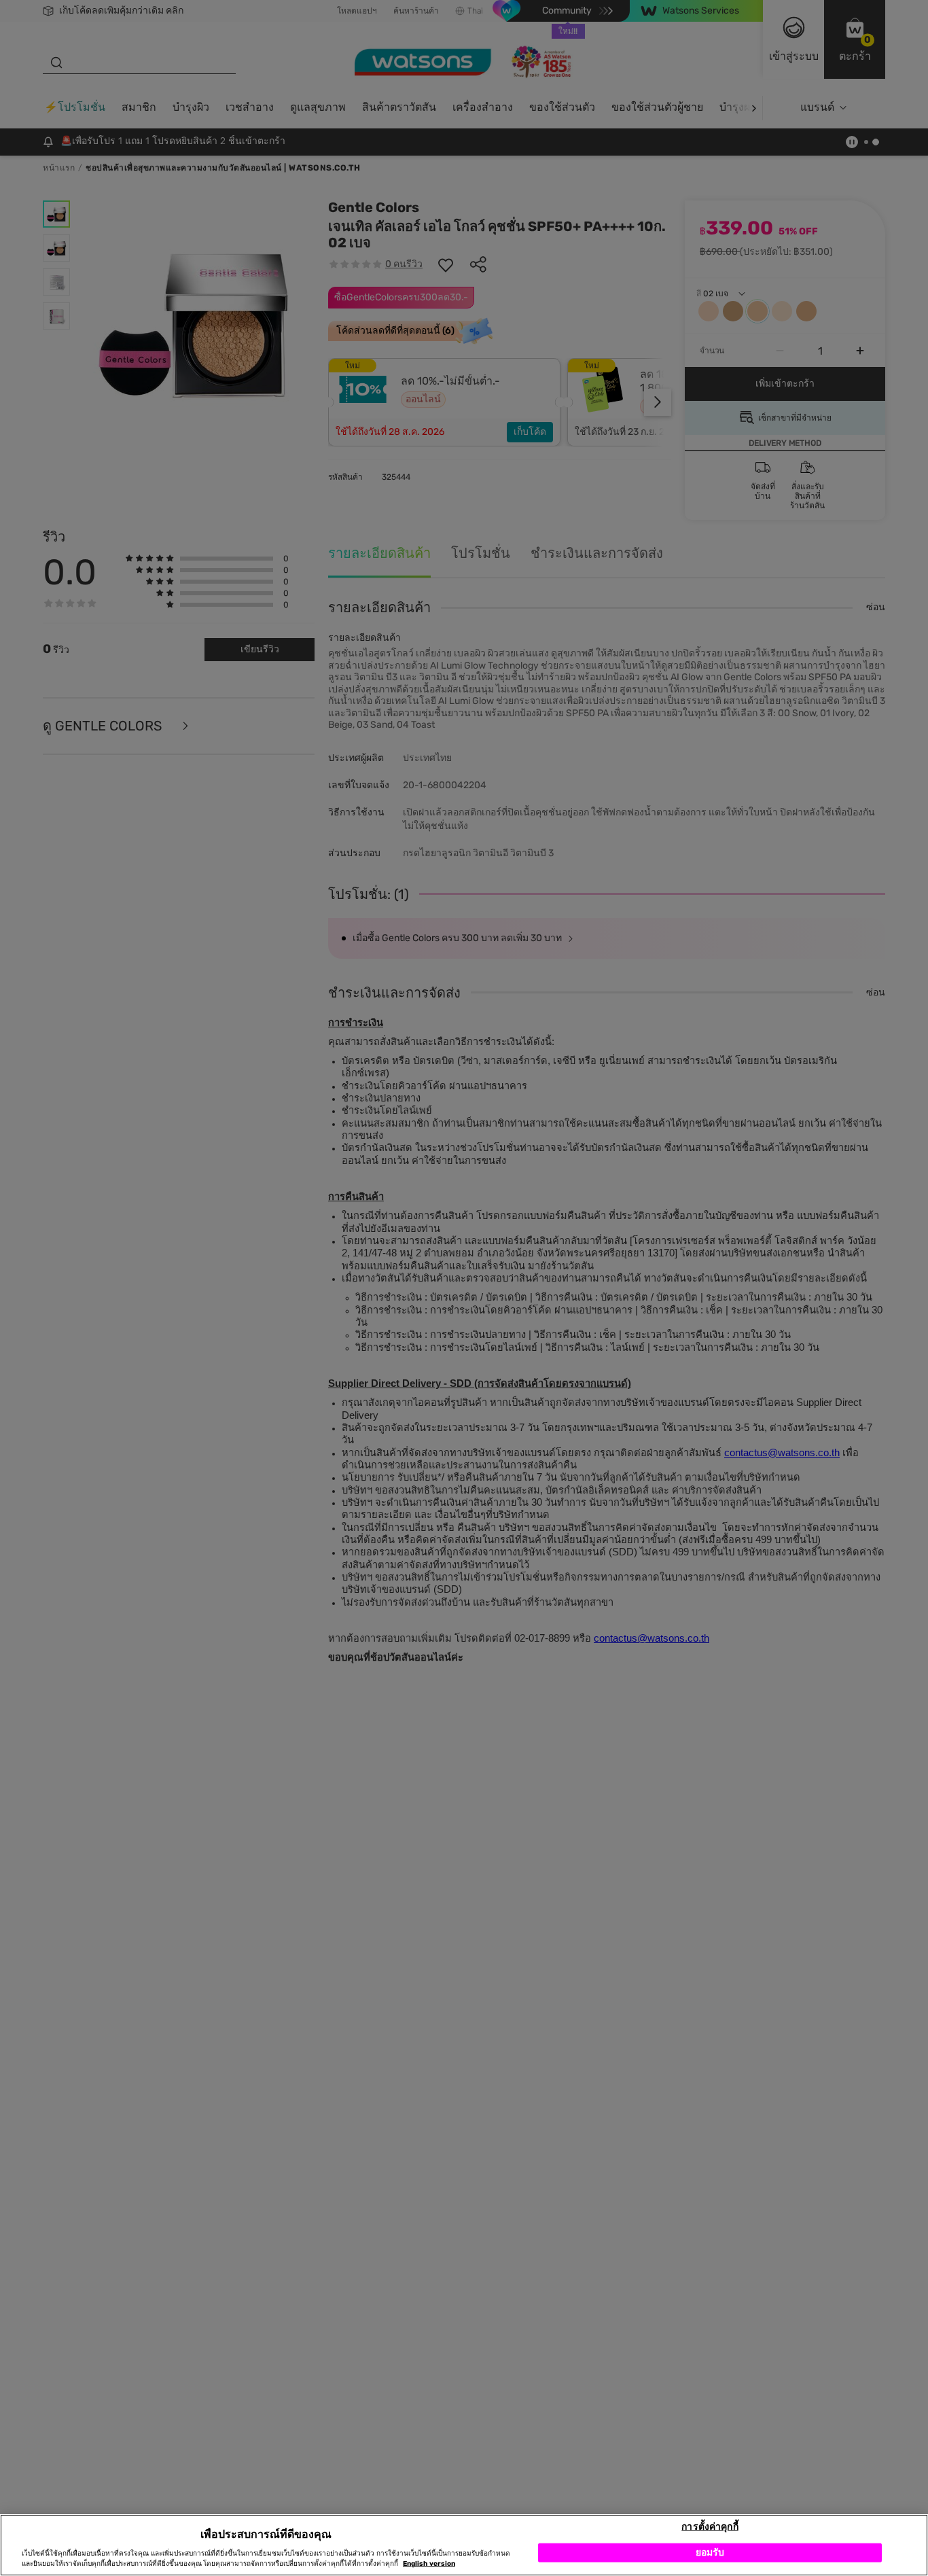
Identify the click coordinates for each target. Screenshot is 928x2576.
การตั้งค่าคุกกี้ (710, 2526)
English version (429, 2564)
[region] (464, 2545)
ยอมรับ (710, 2552)
